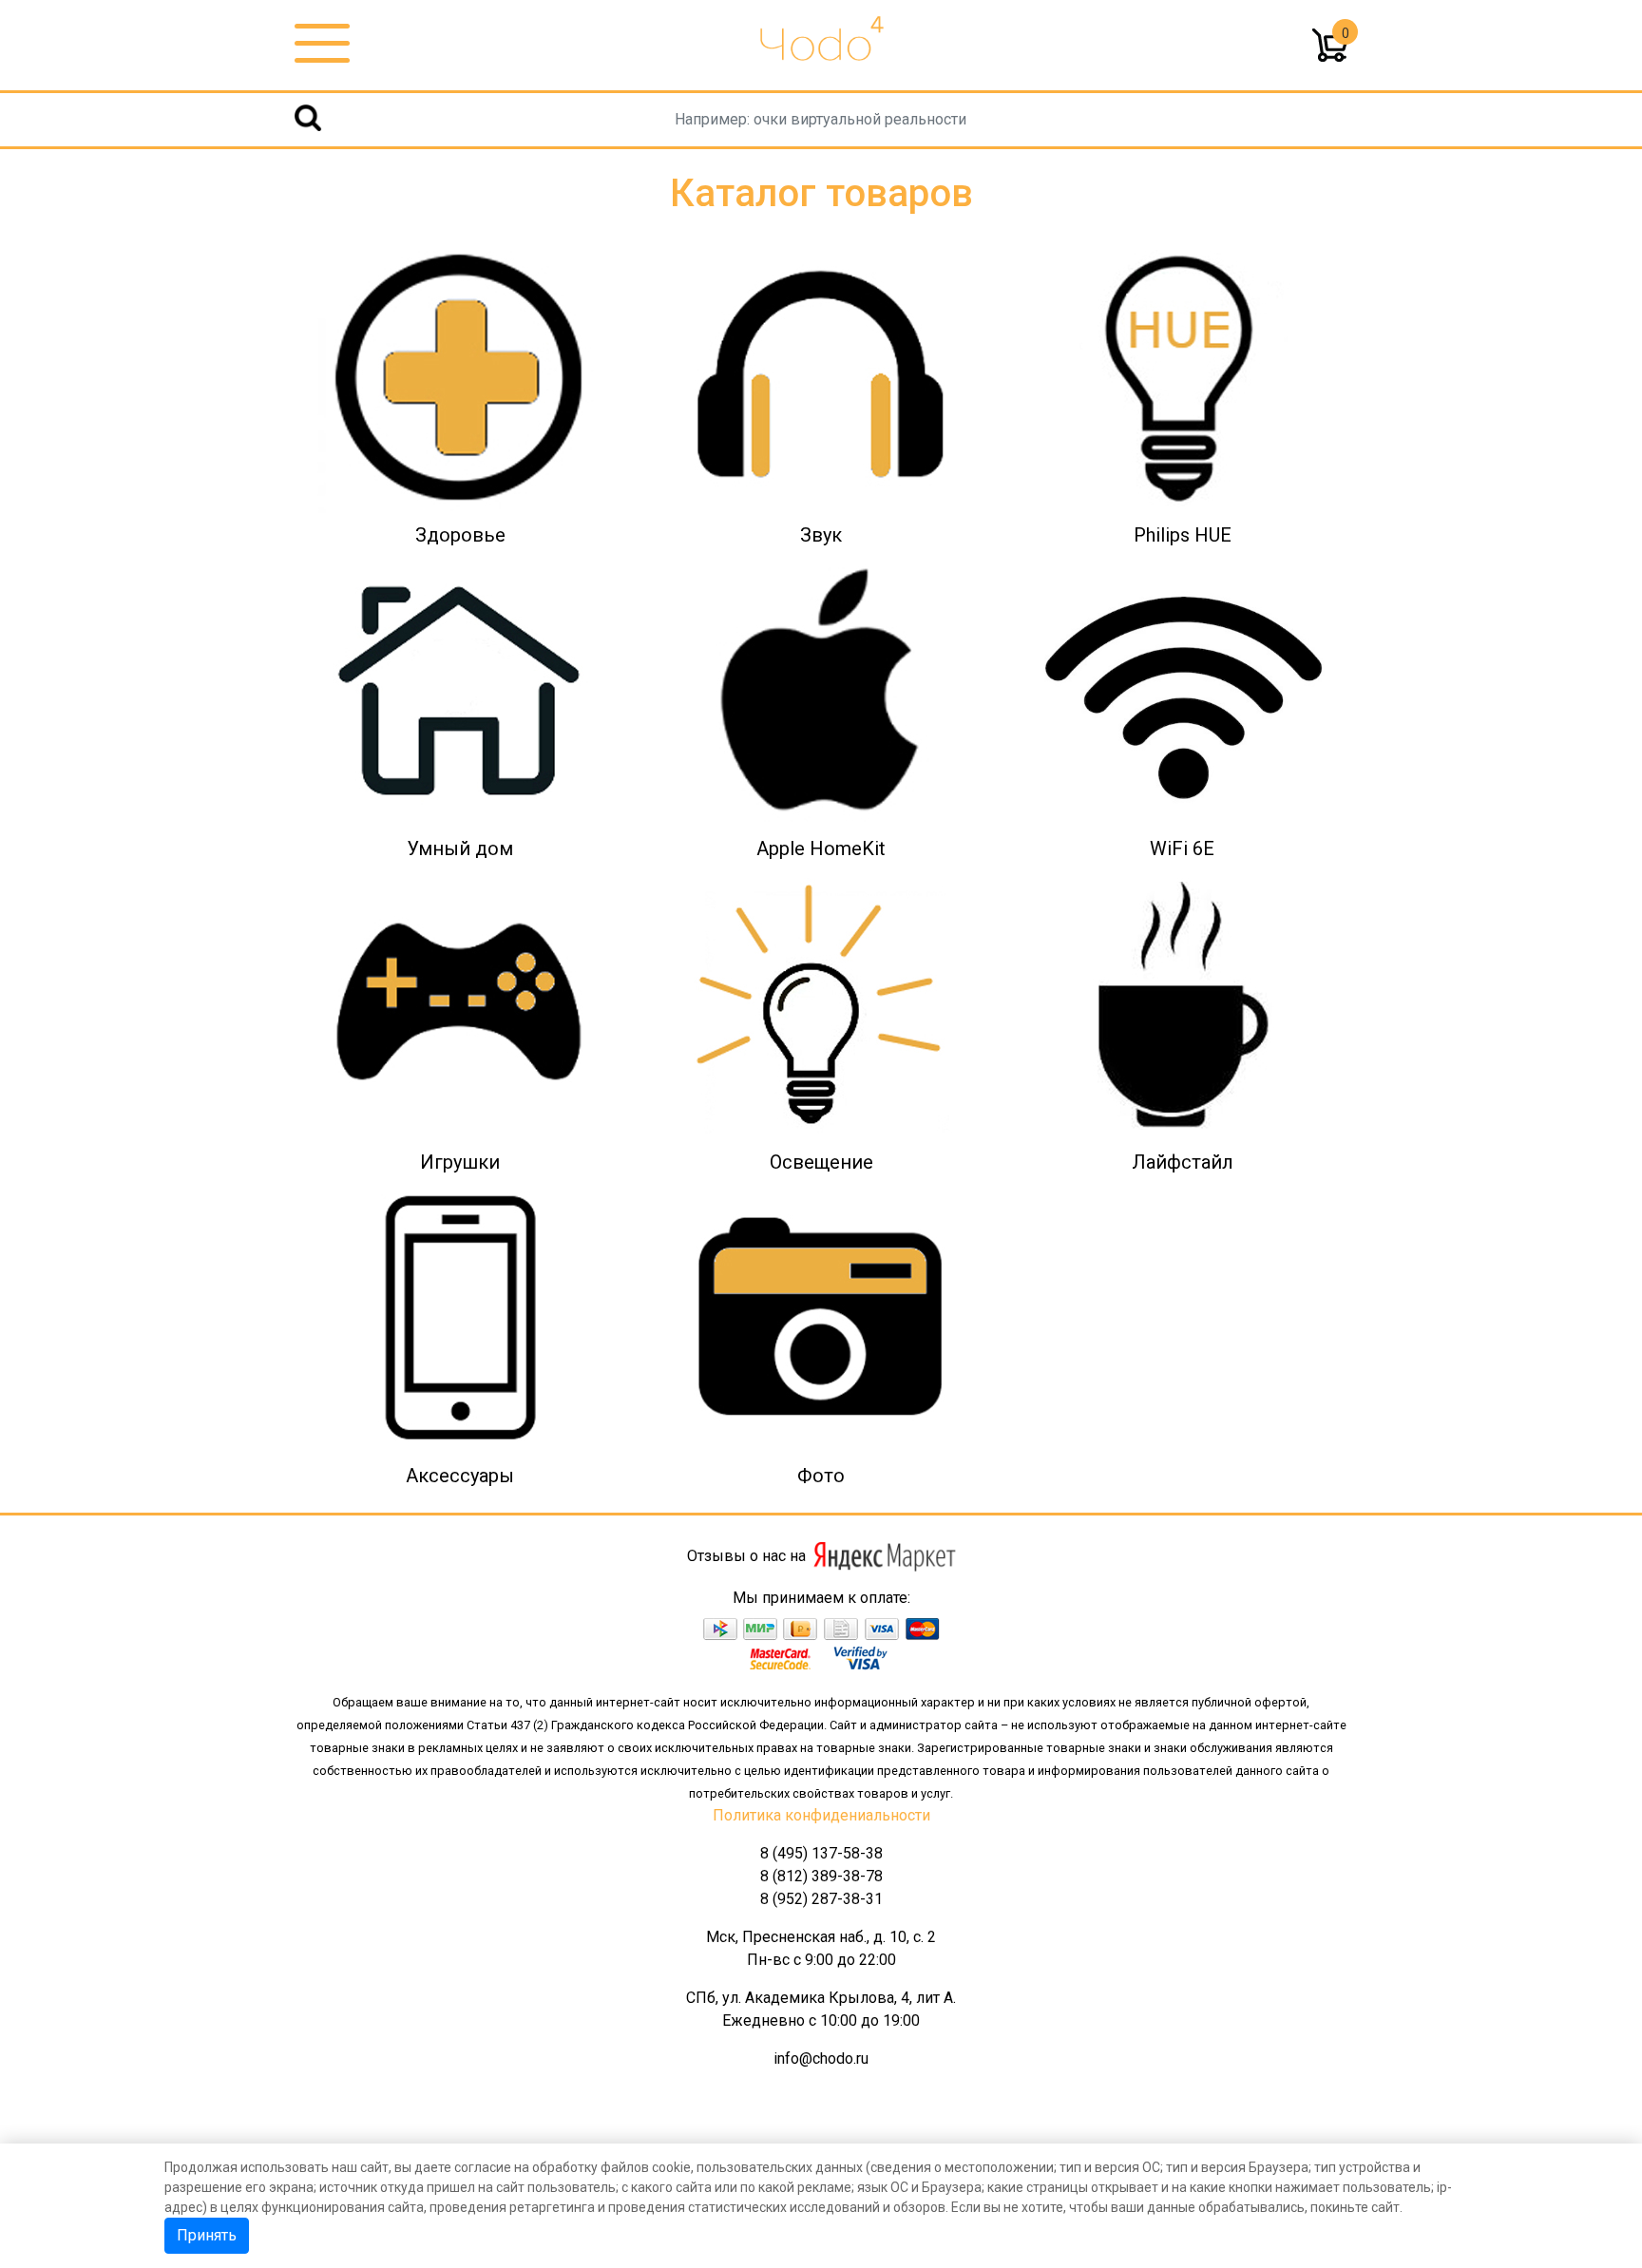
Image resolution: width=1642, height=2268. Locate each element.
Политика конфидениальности (821, 1815)
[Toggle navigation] (322, 44)
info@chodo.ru (821, 2058)
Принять (207, 2235)
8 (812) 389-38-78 (821, 1876)
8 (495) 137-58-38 (821, 1853)
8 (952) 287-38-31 (821, 1899)
